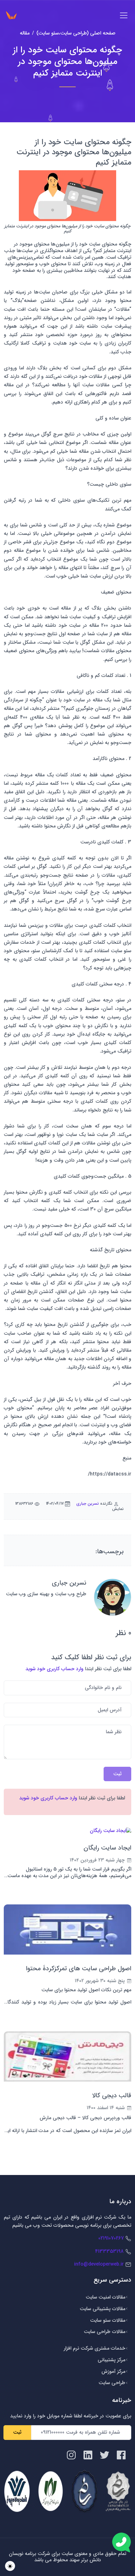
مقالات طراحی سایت (105, 2332)
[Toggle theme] (10, 2566)
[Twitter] (105, 2455)
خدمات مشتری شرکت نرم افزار (94, 2348)
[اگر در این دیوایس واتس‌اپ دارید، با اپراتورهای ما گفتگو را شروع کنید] (121, 2542)
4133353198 (109, 2251)
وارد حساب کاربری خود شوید (54, 1669)
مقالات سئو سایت (108, 2320)
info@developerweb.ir (99, 2264)
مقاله (25, 33)
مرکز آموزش (113, 2371)
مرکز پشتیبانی (111, 2360)
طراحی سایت (112, 2383)
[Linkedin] (88, 2455)
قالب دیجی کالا (112, 2096)
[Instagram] (71, 2455)
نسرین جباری (88, 1504)
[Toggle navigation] (124, 15)
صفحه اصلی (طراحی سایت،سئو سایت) (76, 33)
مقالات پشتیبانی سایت (103, 2309)
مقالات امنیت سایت (105, 2297)
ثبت (17, 2432)
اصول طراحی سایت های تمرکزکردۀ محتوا (79, 1969)
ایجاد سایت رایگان (107, 1848)
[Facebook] (121, 2455)
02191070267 (111, 2238)
